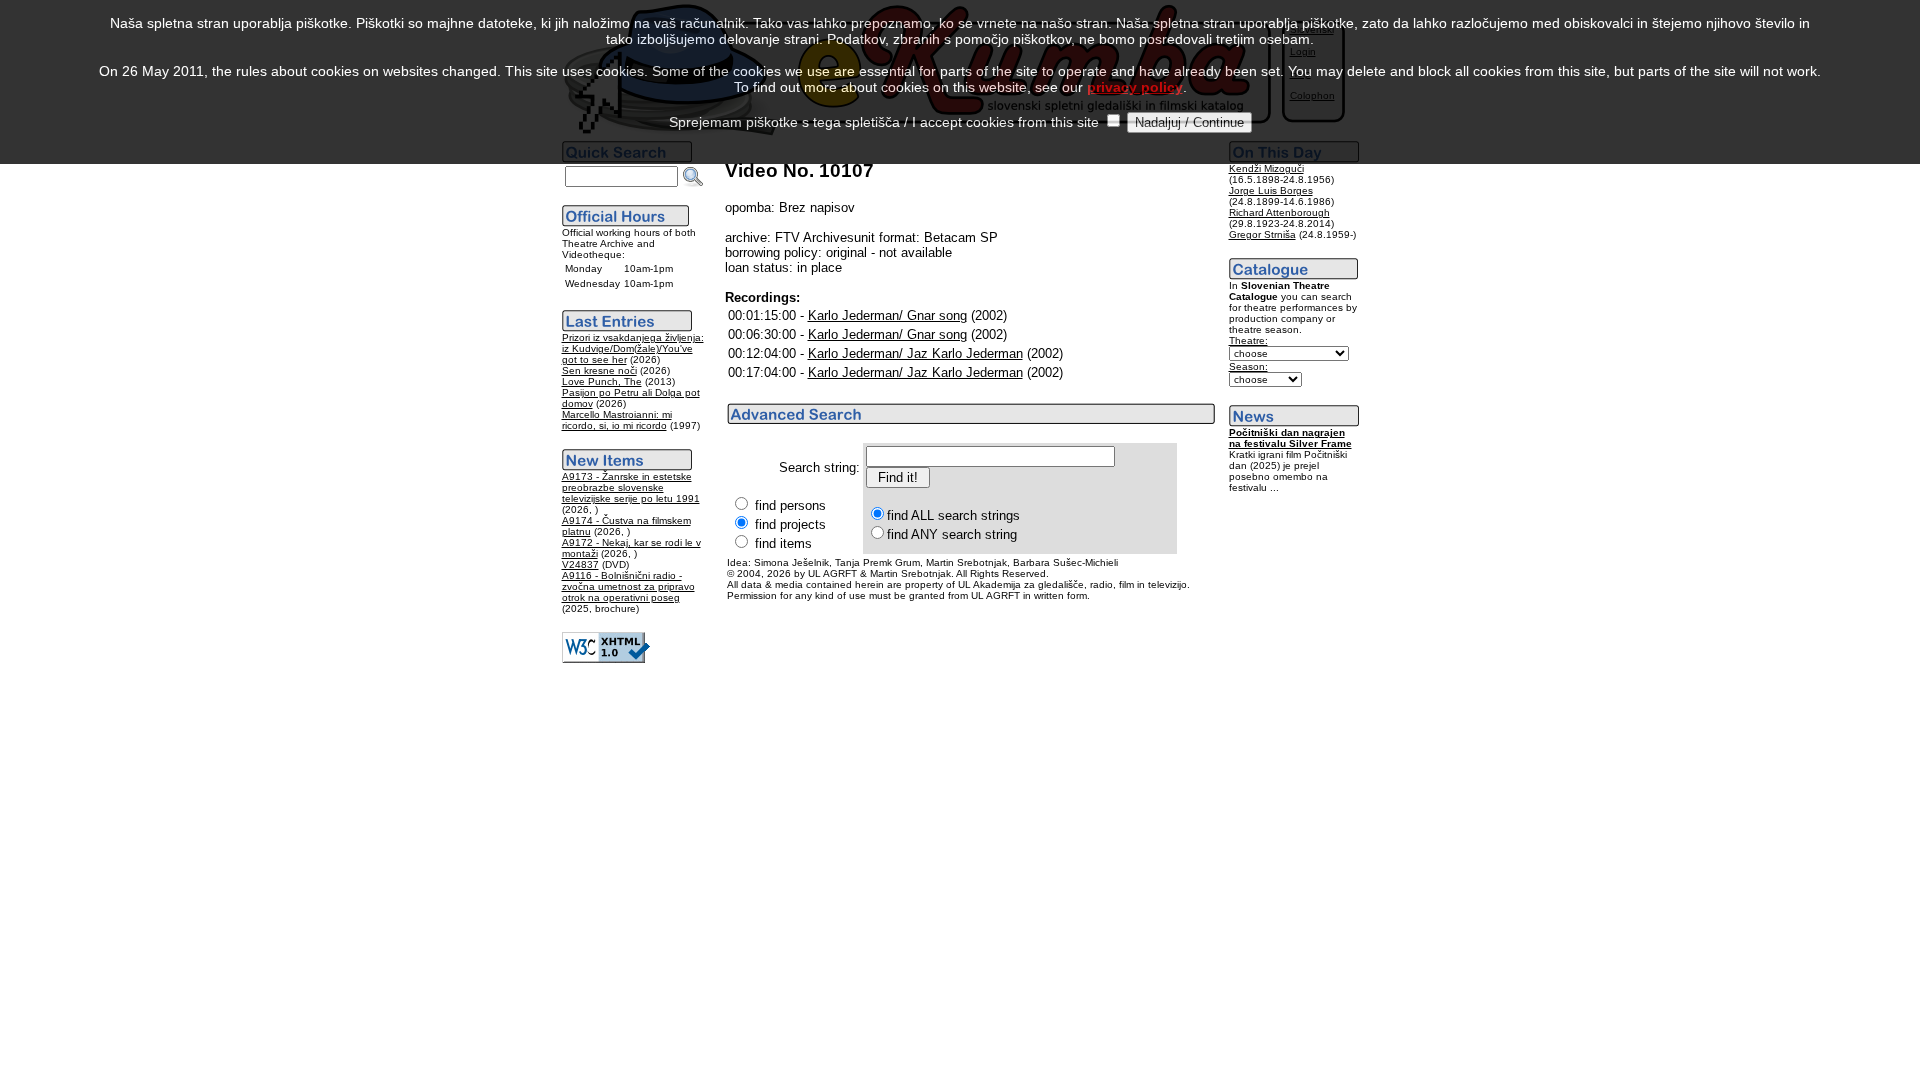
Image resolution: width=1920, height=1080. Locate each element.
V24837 (580, 564)
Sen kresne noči (599, 370)
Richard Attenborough (1279, 212)
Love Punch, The (602, 381)
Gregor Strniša (1262, 234)
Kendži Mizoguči (1266, 168)
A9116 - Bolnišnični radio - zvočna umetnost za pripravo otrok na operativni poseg (628, 586)
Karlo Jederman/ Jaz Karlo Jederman (915, 353)
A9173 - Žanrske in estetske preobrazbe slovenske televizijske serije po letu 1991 (631, 487)
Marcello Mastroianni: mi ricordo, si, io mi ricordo (617, 420)
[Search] (693, 177)
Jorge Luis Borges (1271, 190)
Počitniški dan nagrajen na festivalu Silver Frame (1290, 438)
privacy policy (1135, 87)
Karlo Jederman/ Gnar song (887, 315)
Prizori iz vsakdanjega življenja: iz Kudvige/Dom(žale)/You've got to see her (633, 348)
